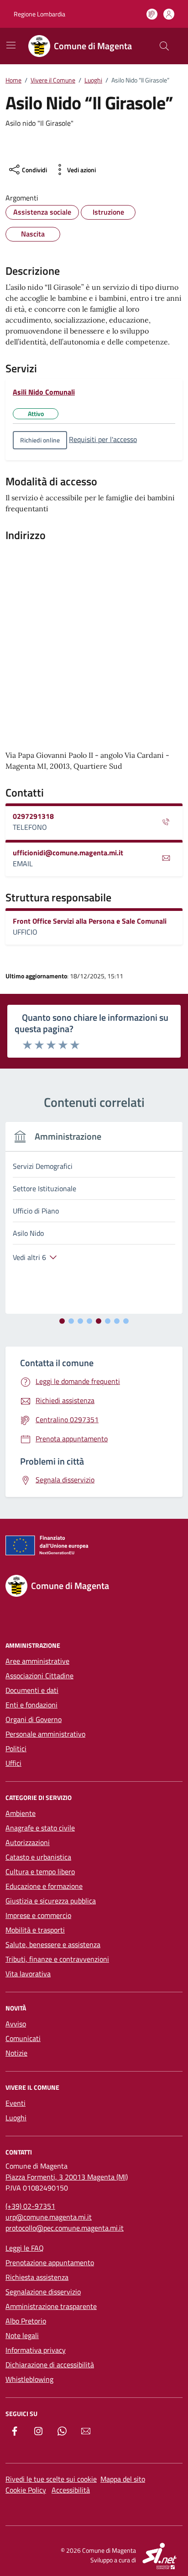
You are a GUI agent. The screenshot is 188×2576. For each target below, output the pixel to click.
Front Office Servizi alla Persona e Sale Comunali (90, 921)
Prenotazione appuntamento (50, 2262)
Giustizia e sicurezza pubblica (51, 1901)
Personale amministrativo (45, 1734)
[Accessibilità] (152, 14)
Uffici (13, 1763)
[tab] (62, 1321)
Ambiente (21, 1813)
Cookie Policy (26, 2490)
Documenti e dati (32, 1690)
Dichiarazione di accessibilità (50, 2365)
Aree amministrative (37, 1661)
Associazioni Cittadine (39, 1676)
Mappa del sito (123, 2479)
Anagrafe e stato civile (40, 1828)
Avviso (16, 2024)
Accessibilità (71, 2490)
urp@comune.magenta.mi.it (49, 2217)
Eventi (16, 2103)
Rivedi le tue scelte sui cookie (51, 2479)
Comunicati (23, 2038)
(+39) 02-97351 (30, 2206)
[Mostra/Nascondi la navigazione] (11, 45)
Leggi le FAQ (25, 2248)
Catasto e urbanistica (38, 1857)
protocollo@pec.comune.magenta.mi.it (65, 2228)
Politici (16, 1748)
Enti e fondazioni (31, 1705)
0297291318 (33, 816)
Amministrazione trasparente (51, 2306)
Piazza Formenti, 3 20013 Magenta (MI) (67, 2177)
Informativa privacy (36, 2350)
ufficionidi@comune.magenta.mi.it (68, 853)
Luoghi (16, 2118)
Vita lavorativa (28, 1974)
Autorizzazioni (28, 1842)
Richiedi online (40, 440)
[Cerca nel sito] (164, 46)
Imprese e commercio (38, 1915)
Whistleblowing (29, 2379)
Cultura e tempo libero (40, 1872)
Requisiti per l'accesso (103, 439)
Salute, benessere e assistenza (53, 1944)
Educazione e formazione (44, 1886)
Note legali (22, 2335)
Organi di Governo (34, 1719)
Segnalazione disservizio (43, 2292)
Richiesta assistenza (37, 2277)
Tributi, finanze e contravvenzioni (57, 1959)
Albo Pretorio (26, 2321)
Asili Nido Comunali (44, 392)
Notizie (16, 2053)
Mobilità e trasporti (35, 1930)
